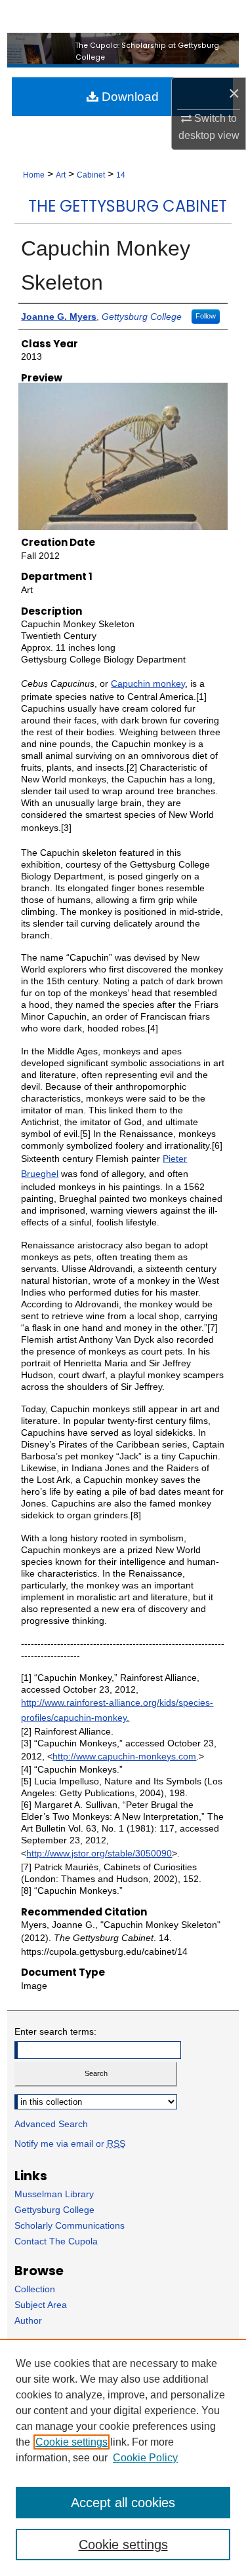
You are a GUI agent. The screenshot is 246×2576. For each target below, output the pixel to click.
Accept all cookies (123, 2503)
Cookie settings (72, 2442)
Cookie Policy (145, 2458)
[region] (123, 2457)
